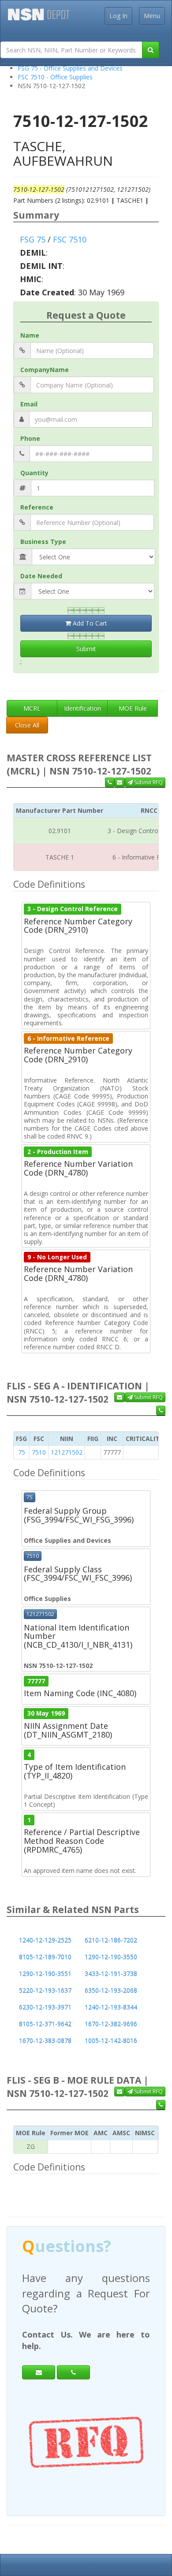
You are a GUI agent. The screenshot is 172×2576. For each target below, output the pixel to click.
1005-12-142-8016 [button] (111, 2041)
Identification (82, 708)
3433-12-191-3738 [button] (111, 1974)
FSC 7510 (70, 239)
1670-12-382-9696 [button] (111, 2024)
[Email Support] (120, 782)
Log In (118, 16)
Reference (37, 507)
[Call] (73, 2357)
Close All (27, 725)
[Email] (39, 2357)
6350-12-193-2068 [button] (111, 1990)
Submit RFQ (148, 782)
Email (29, 404)
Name (30, 335)
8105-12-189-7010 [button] (45, 1957)
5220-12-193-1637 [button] (45, 1990)
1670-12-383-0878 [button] (45, 2041)
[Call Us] (110, 782)
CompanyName (45, 370)
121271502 (67, 1452)
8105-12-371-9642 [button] (45, 2024)
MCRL (32, 708)
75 (22, 1452)
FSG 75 (33, 239)
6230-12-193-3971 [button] (45, 2007)
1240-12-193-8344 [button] (111, 2007)
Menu (152, 16)
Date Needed (41, 576)
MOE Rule (133, 708)
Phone (30, 438)
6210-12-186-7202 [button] (111, 1940)
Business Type (43, 542)
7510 (39, 1452)
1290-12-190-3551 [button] (45, 1974)
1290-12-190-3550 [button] (111, 1957)
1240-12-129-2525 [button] (45, 1940)
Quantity (34, 473)
